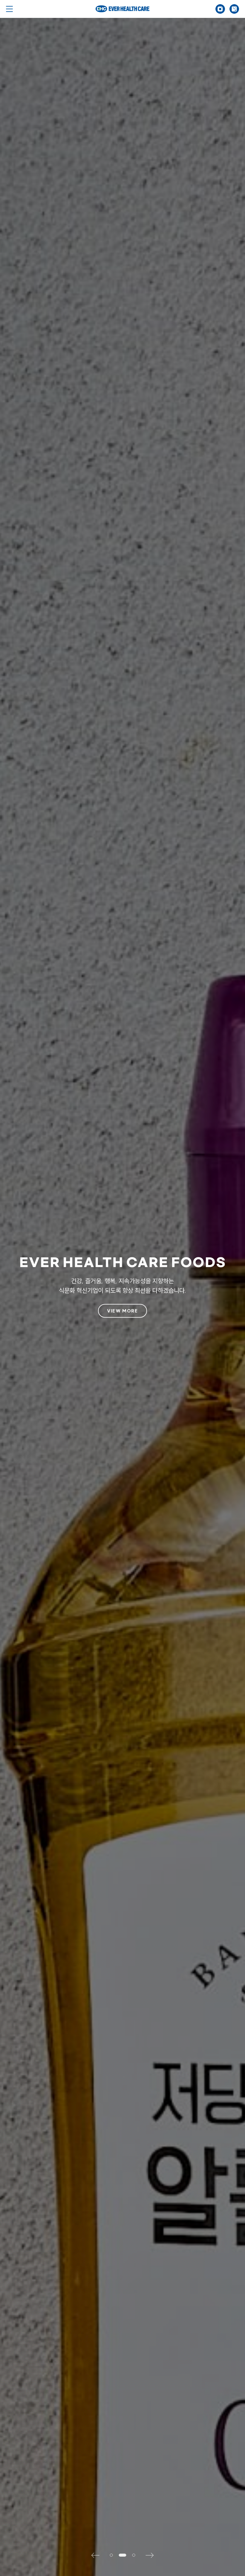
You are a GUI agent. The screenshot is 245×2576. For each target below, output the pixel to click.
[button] (98, 2555)
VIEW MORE (122, 1311)
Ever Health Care (122, 9)
